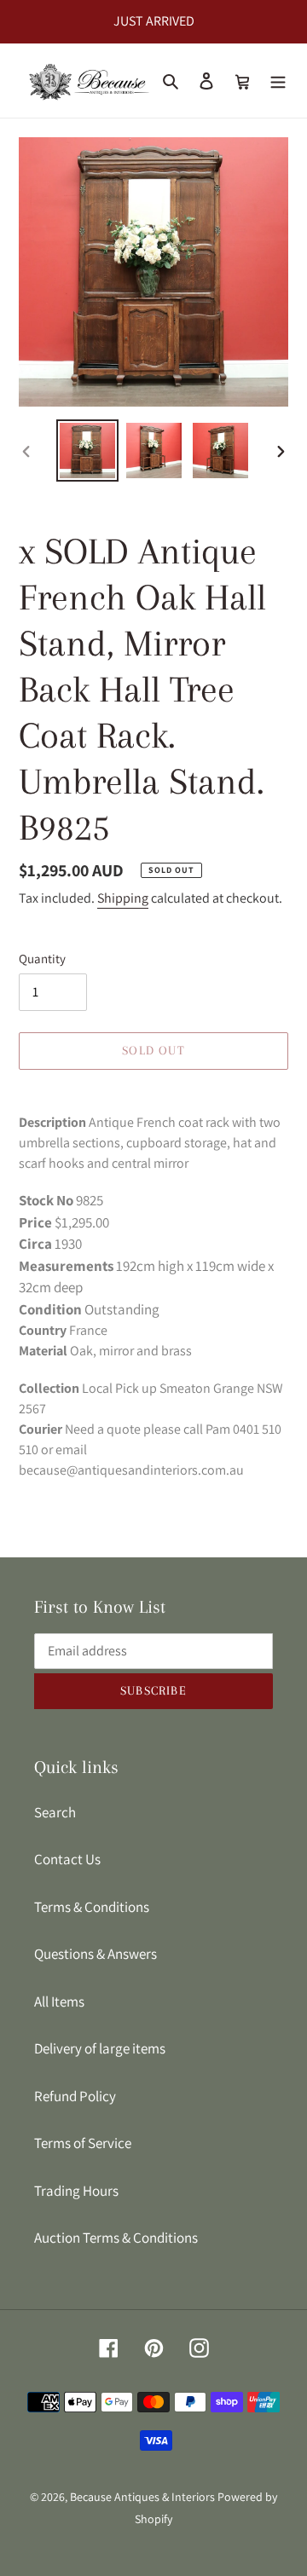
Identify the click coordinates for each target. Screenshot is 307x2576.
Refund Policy (75, 2096)
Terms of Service (83, 2143)
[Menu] (278, 81)
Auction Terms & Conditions (116, 2238)
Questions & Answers (96, 1954)
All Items (59, 2001)
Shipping (123, 898)
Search (55, 1812)
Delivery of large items (100, 2048)
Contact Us (67, 1859)
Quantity (42, 959)
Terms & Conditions (92, 1907)
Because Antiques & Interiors (142, 2497)
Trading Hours (76, 2191)
